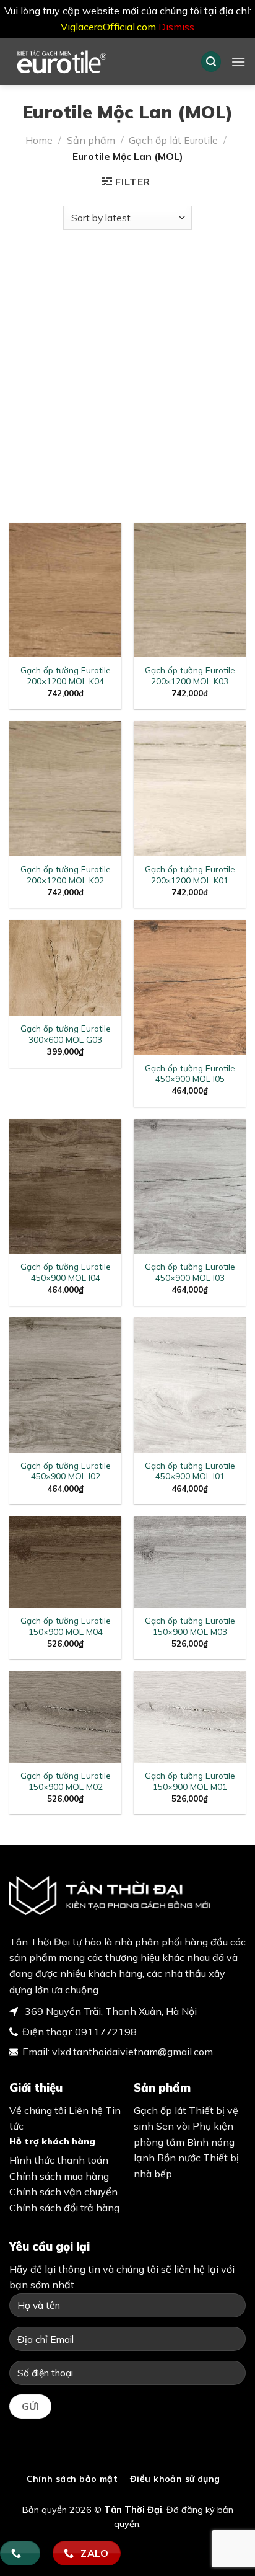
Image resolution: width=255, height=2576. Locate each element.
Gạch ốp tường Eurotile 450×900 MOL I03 (190, 1272)
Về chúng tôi (38, 2110)
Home (39, 140)
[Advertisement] (127, 370)
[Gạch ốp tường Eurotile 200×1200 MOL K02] (65, 788)
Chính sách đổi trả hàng (64, 2208)
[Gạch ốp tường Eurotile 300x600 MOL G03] (65, 968)
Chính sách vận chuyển (63, 2192)
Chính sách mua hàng (59, 2176)
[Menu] (238, 62)
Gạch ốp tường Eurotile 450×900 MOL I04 (66, 1272)
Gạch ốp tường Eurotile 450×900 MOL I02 (66, 1471)
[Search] (211, 62)
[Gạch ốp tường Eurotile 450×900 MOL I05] (190, 987)
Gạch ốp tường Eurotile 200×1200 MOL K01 (190, 874)
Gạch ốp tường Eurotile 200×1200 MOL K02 (66, 874)
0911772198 (106, 2032)
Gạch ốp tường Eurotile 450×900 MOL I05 (190, 1073)
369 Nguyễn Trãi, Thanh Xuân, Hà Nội (110, 2011)
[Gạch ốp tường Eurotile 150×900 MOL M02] (65, 1717)
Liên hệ (86, 2110)
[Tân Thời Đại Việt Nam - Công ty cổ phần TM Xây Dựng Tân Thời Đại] (96, 61)
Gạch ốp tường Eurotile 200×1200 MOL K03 (190, 675)
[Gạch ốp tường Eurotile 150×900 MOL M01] (190, 1717)
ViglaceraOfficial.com (108, 27)
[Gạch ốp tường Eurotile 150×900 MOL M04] (65, 1562)
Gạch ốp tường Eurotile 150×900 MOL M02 (66, 1781)
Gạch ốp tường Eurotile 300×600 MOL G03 (66, 1034)
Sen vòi (173, 2126)
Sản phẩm (91, 140)
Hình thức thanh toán (59, 2160)
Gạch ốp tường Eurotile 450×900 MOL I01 (190, 1471)
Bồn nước (179, 2158)
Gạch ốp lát (160, 2110)
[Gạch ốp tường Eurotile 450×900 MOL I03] (190, 1186)
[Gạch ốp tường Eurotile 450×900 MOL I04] (65, 1186)
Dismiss (176, 27)
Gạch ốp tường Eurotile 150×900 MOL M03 (190, 1626)
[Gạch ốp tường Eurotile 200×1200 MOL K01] (190, 788)
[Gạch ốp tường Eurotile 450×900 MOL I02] (65, 1385)
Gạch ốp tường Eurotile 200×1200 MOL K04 (66, 675)
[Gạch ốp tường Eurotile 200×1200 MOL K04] (65, 590)
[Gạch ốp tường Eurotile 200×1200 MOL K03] (190, 590)
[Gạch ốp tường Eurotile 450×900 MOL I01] (190, 1385)
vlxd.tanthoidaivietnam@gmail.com (132, 2052)
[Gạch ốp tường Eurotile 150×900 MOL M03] (190, 1562)
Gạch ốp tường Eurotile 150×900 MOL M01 (190, 1781)
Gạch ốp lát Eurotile (173, 140)
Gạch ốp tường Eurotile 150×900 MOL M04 (66, 1626)
